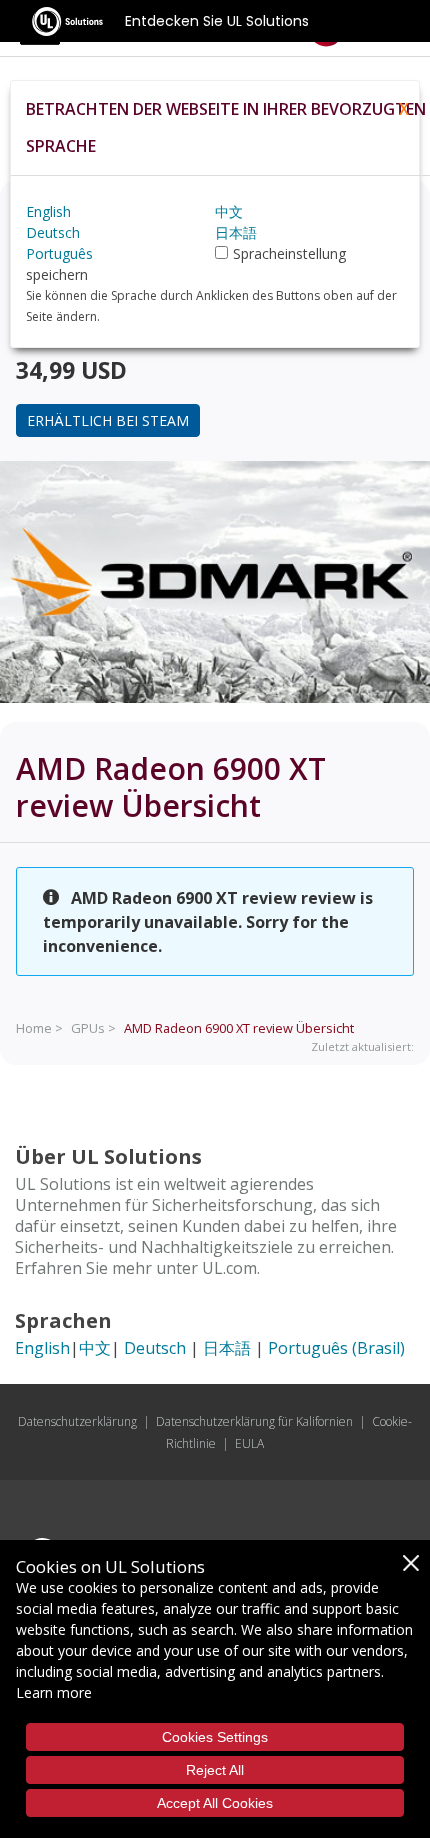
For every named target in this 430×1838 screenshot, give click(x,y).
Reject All (215, 1770)
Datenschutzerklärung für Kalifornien (254, 1421)
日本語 (227, 1348)
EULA (249, 1443)
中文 (95, 1348)
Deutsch (155, 1348)
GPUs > (93, 1028)
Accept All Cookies (215, 1803)
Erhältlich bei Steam (108, 420)
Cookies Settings (215, 1737)
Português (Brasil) (336, 1348)
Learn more (54, 1692)
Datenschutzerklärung (77, 1421)
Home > (39, 1028)
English (42, 1348)
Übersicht (239, 1028)
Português (59, 253)
